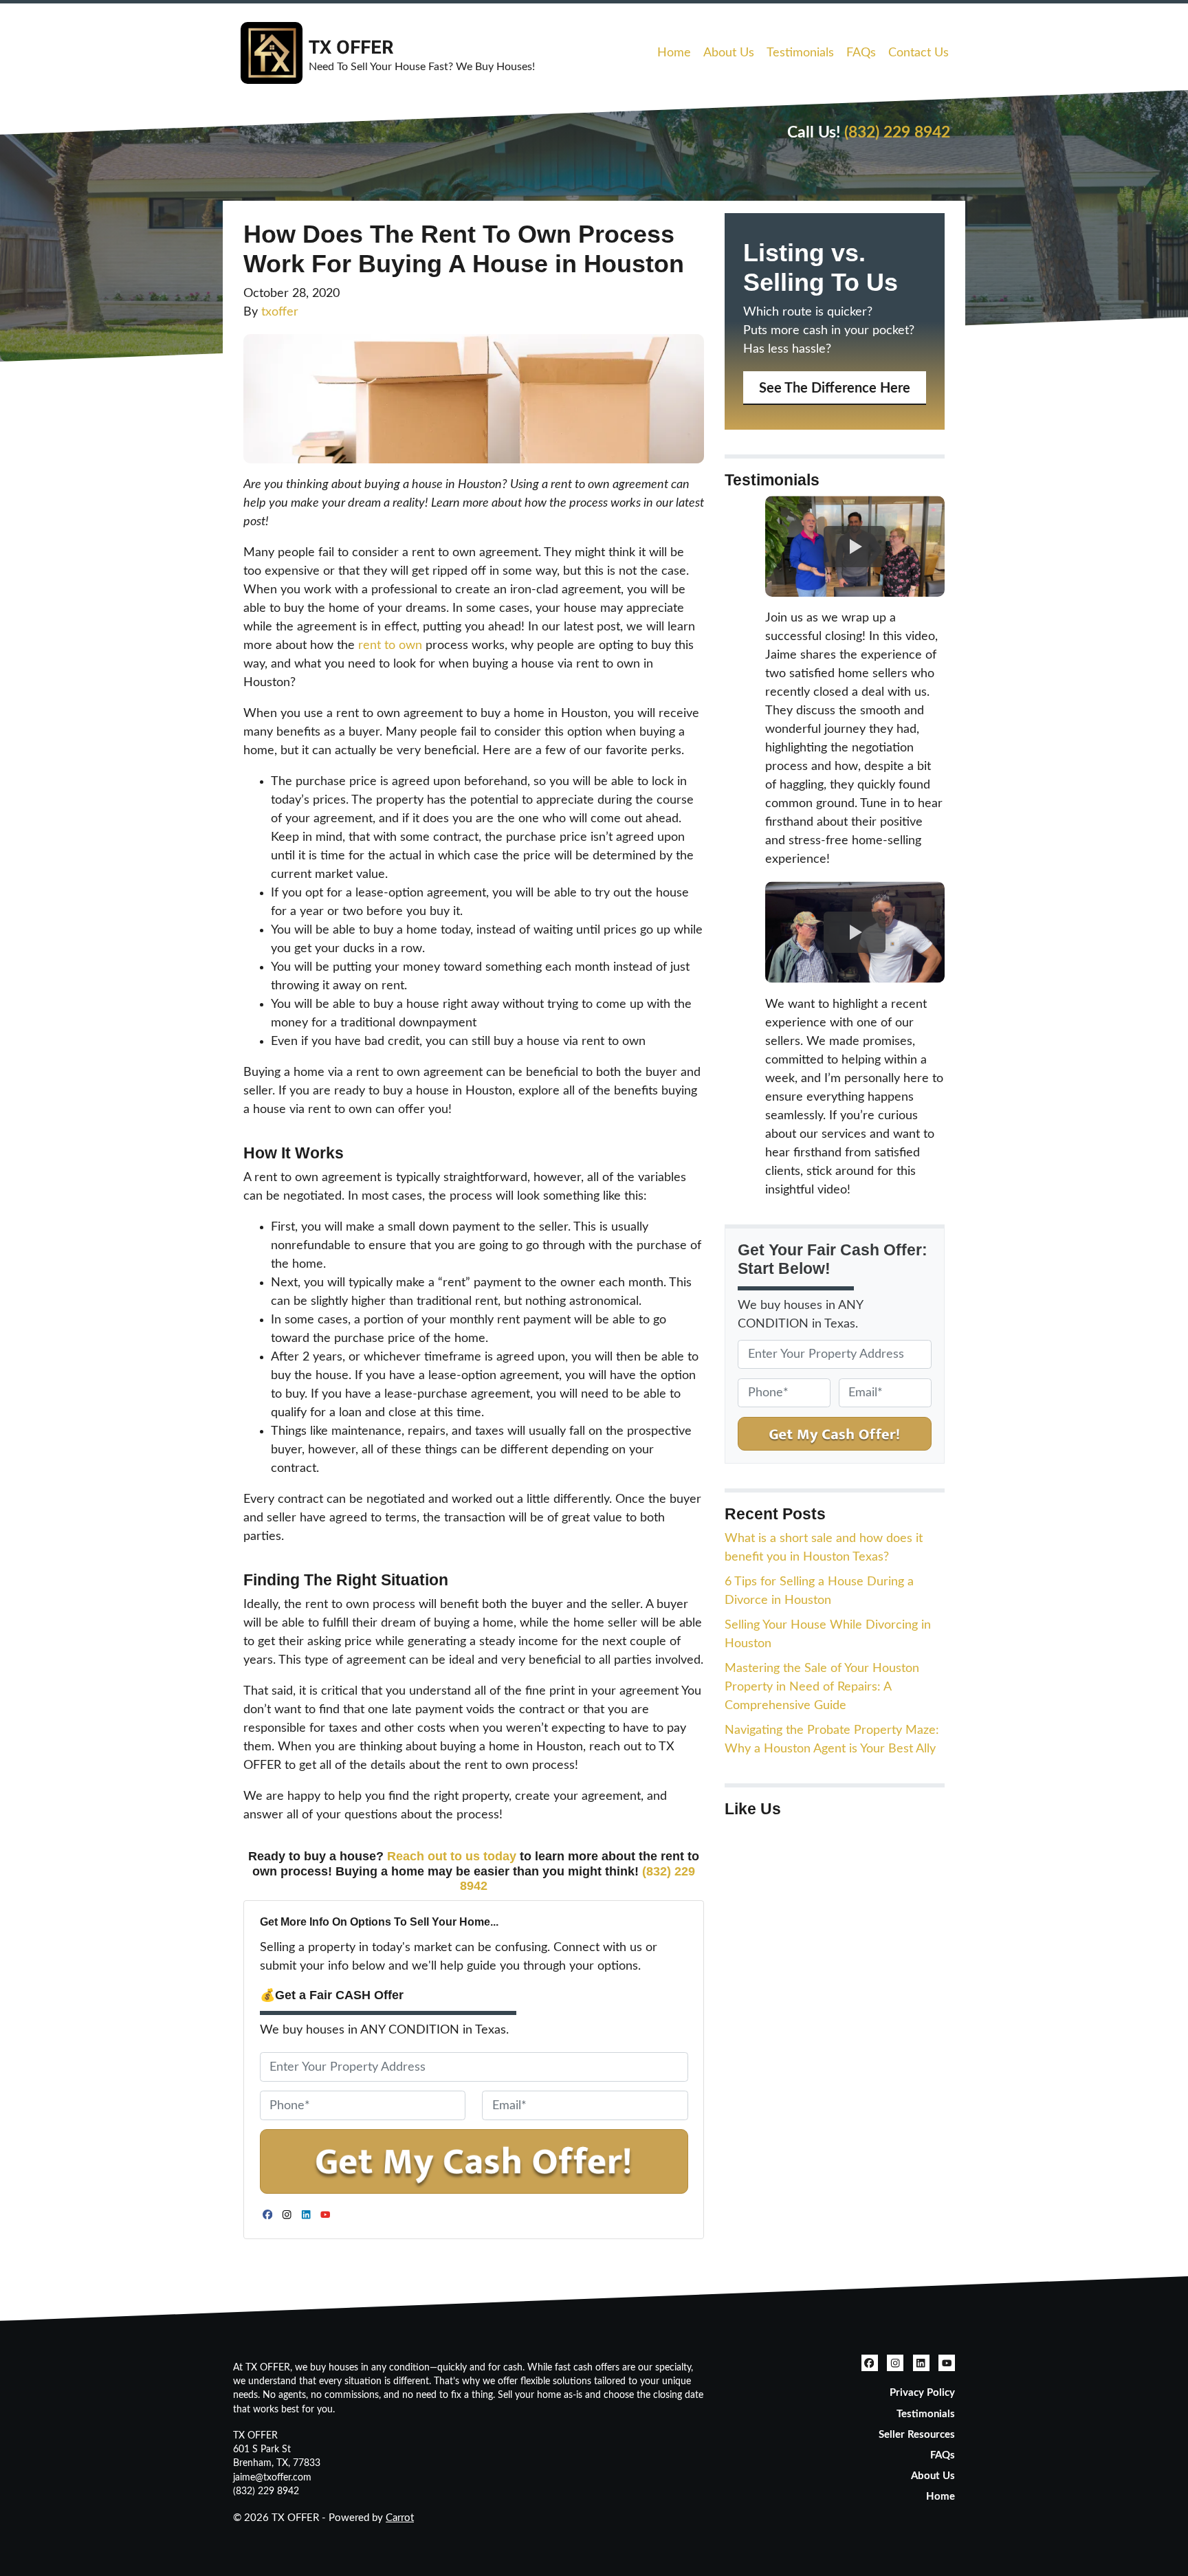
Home (674, 53)
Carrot (400, 2518)
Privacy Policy (922, 2393)
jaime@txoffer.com (272, 2478)
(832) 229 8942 (897, 133)
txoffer (280, 312)
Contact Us (918, 53)
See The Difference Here (835, 388)
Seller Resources (917, 2435)
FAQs (861, 53)
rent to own (390, 646)
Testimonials (800, 53)
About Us (729, 53)
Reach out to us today (452, 1856)
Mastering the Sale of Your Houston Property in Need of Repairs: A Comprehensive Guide (822, 1687)
